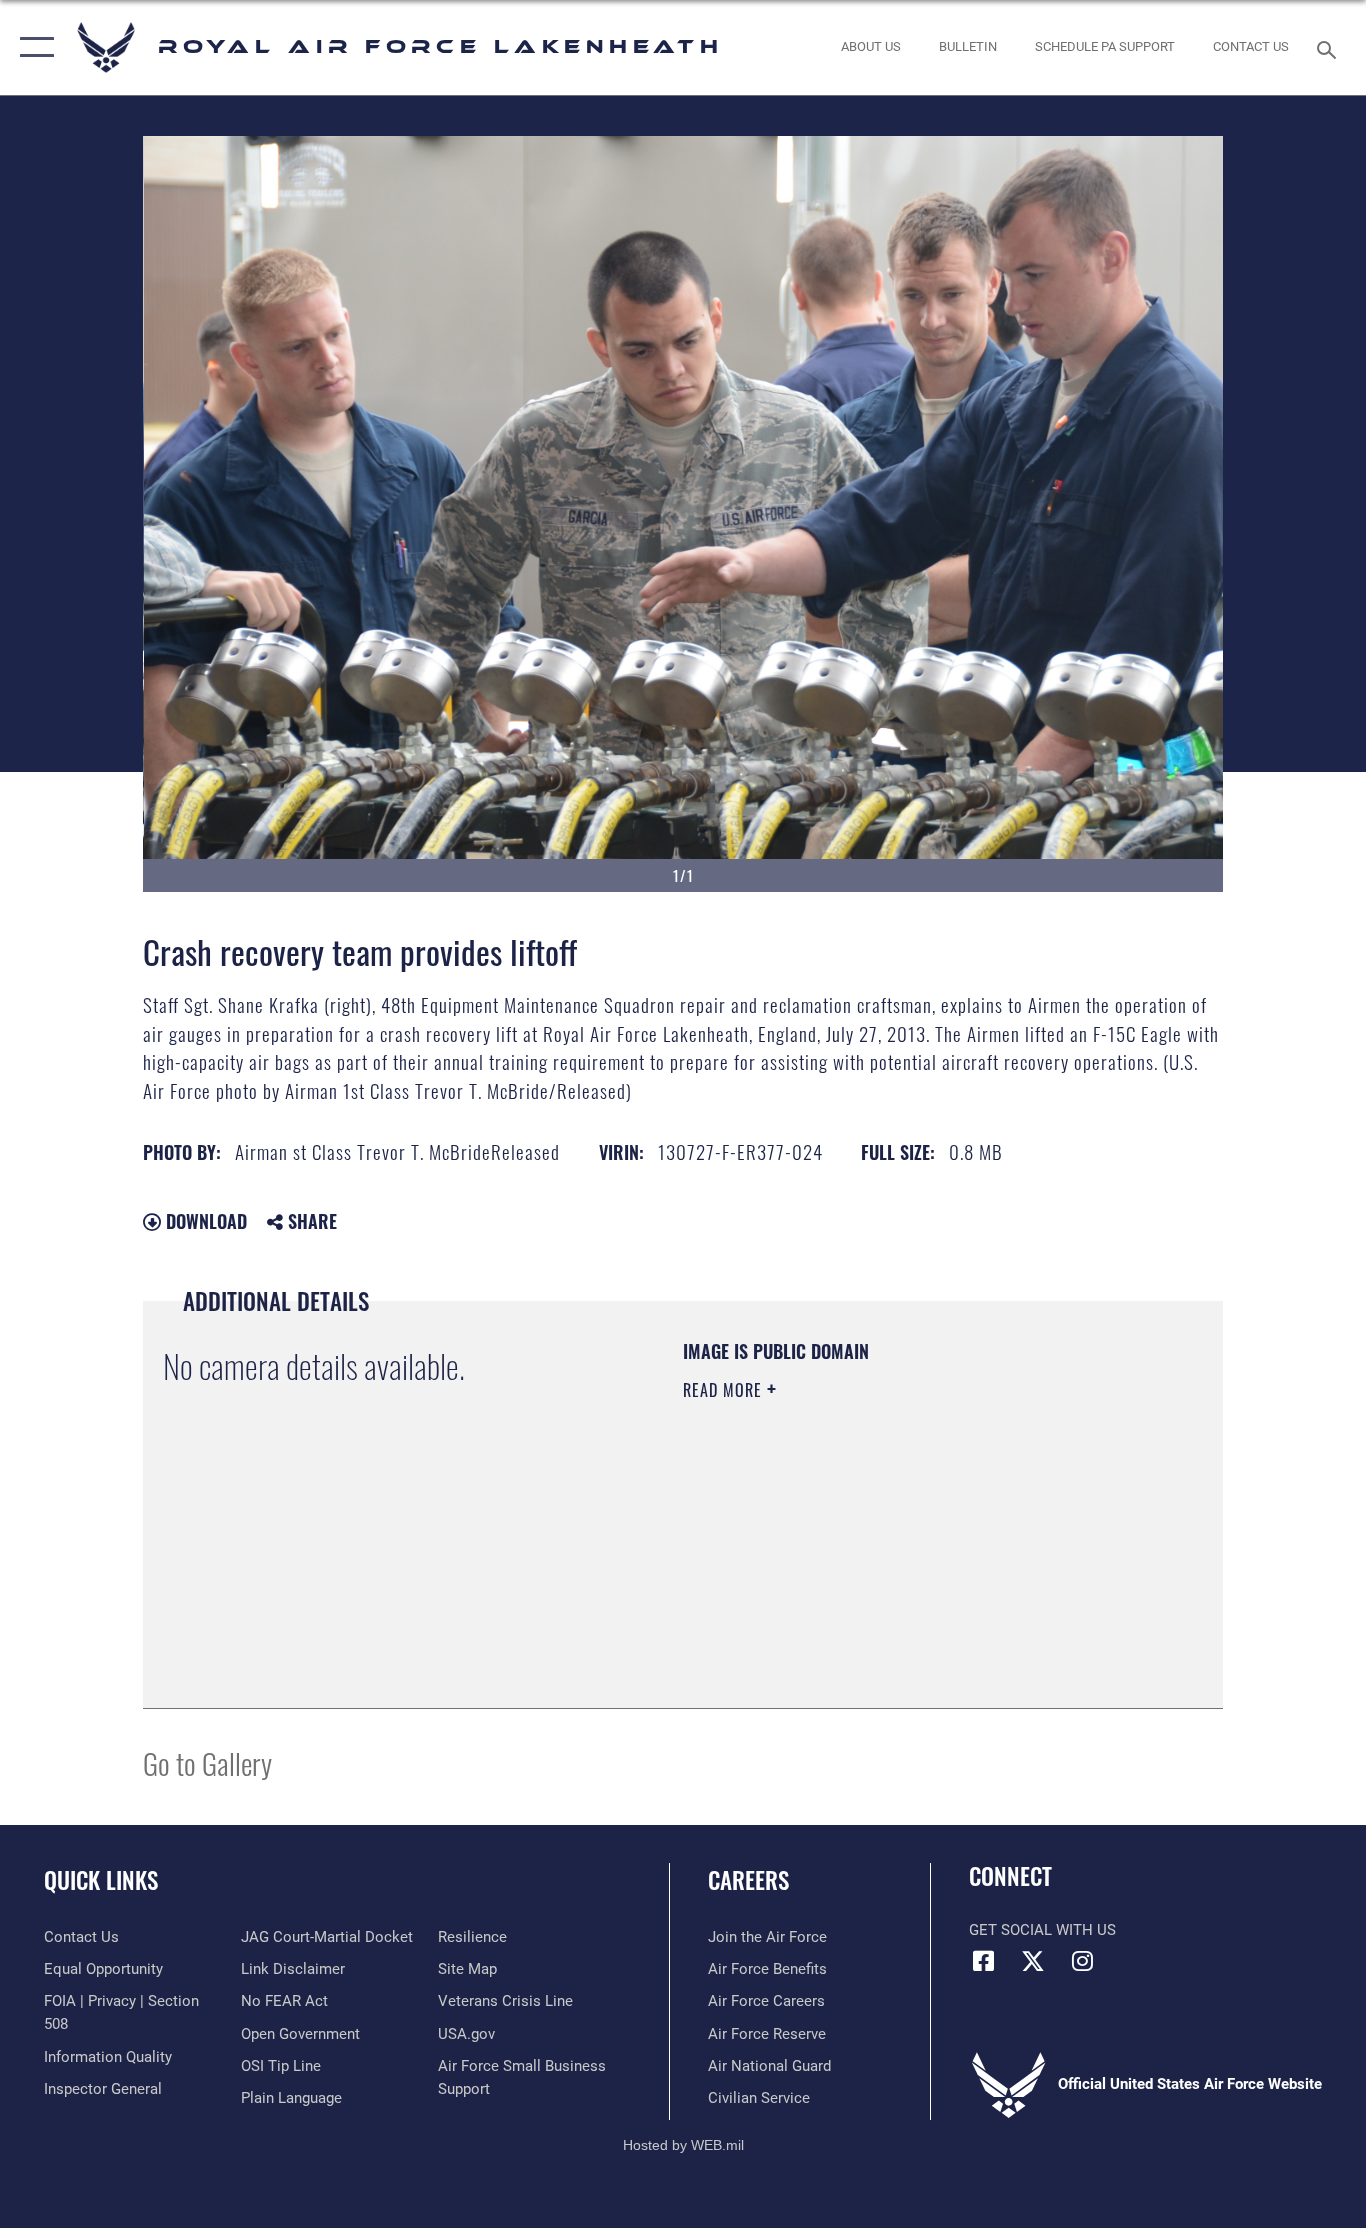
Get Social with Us (1042, 1930)
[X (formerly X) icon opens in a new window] (1033, 1961)
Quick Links (101, 1880)
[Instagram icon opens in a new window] (1082, 1961)
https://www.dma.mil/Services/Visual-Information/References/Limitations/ (917, 1545)
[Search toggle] (1330, 48)
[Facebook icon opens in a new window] (984, 1961)
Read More (725, 1390)
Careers (748, 1880)
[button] (32, 47)
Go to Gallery (207, 1762)
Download (204, 1221)
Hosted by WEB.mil (683, 2145)
